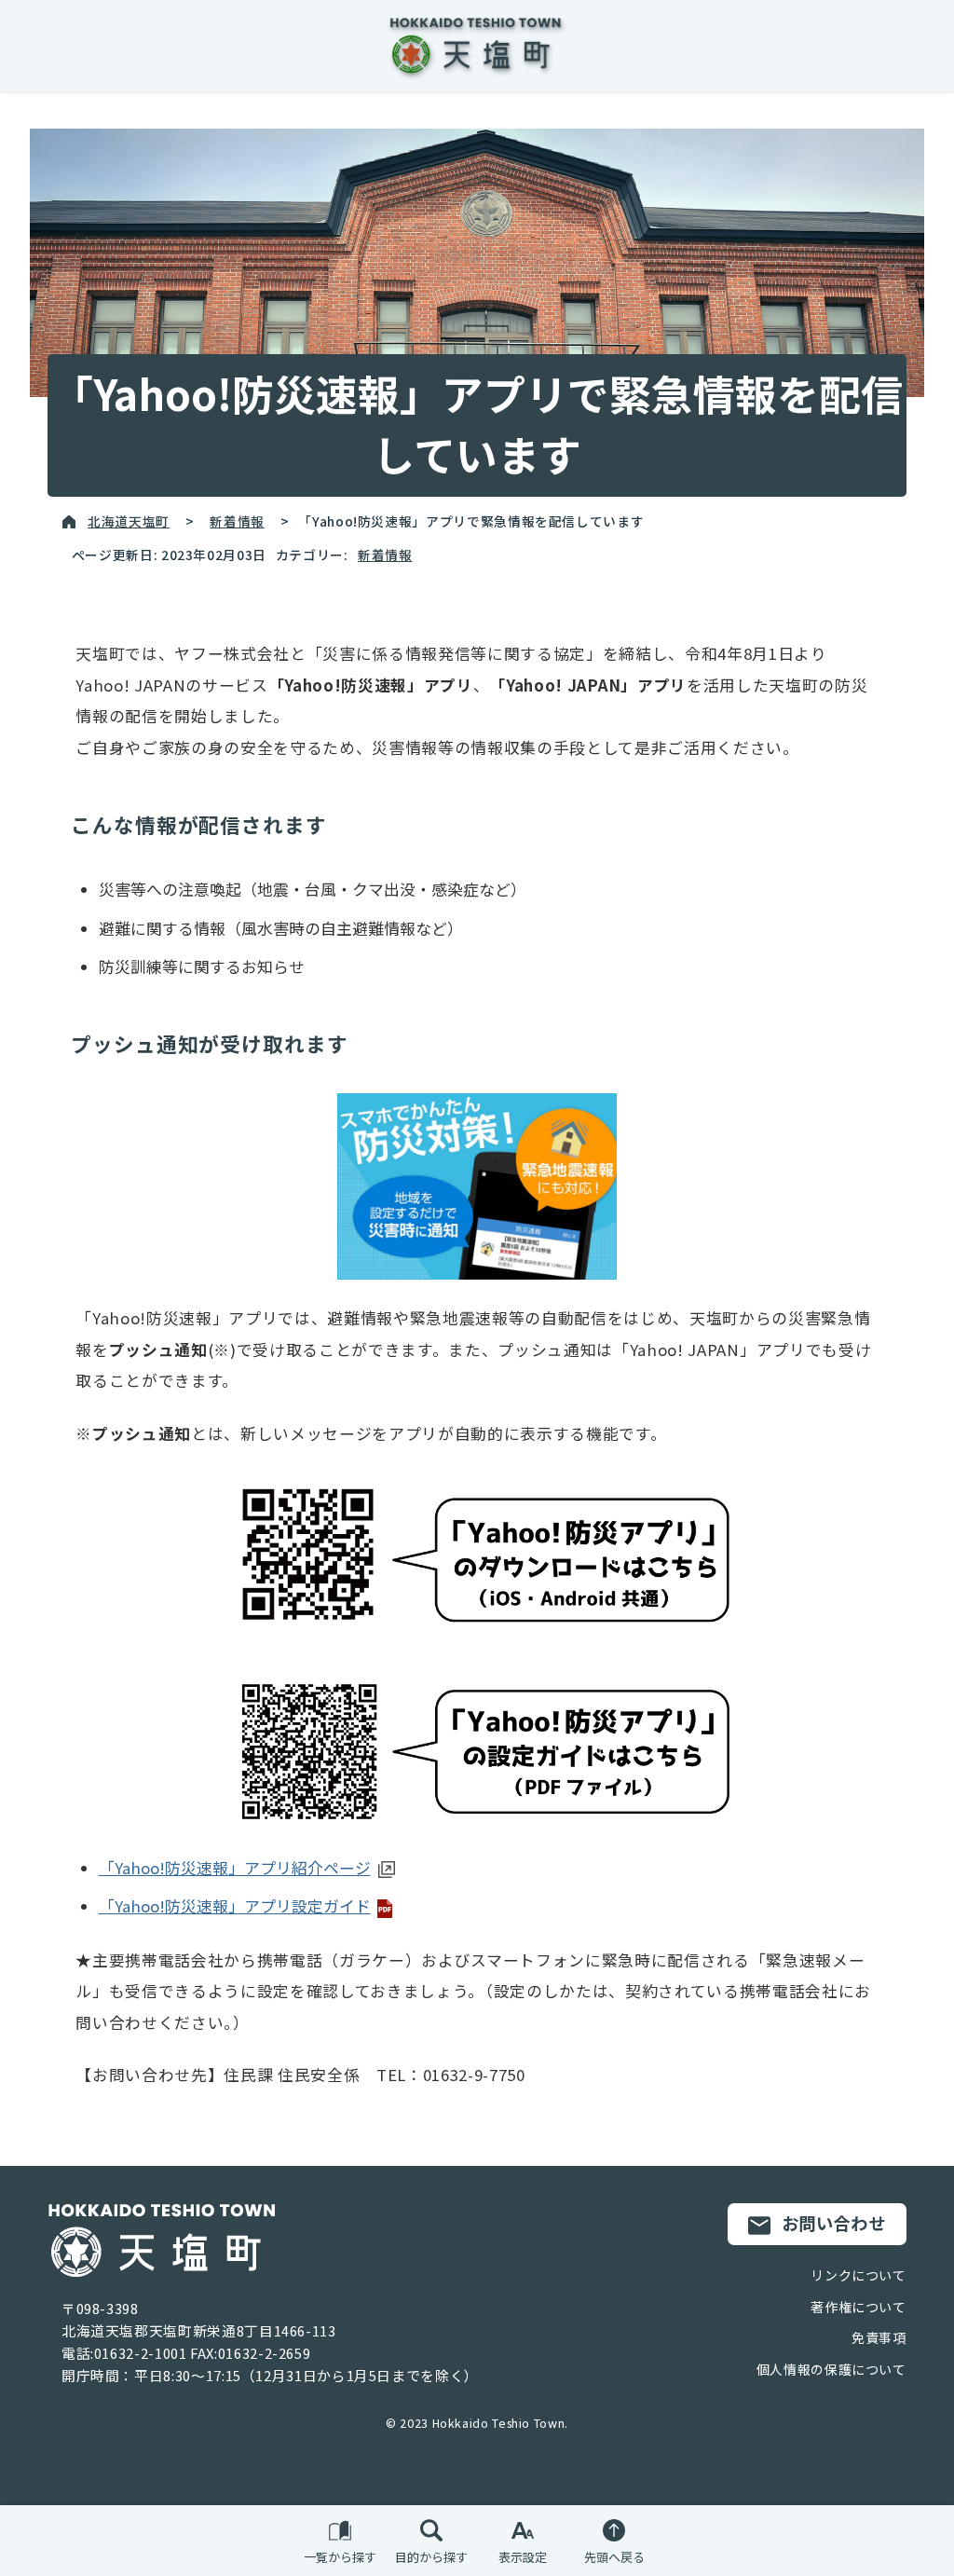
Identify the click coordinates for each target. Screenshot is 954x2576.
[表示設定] (523, 2531)
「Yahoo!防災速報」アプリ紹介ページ (235, 1868)
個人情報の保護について (831, 2369)
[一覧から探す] (340, 2531)
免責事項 (879, 2337)
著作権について (858, 2307)
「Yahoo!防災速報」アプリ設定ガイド (235, 1906)
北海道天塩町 (129, 521)
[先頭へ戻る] (614, 2531)
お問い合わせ (834, 2223)
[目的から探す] (431, 2531)
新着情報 (237, 521)
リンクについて (858, 2275)
